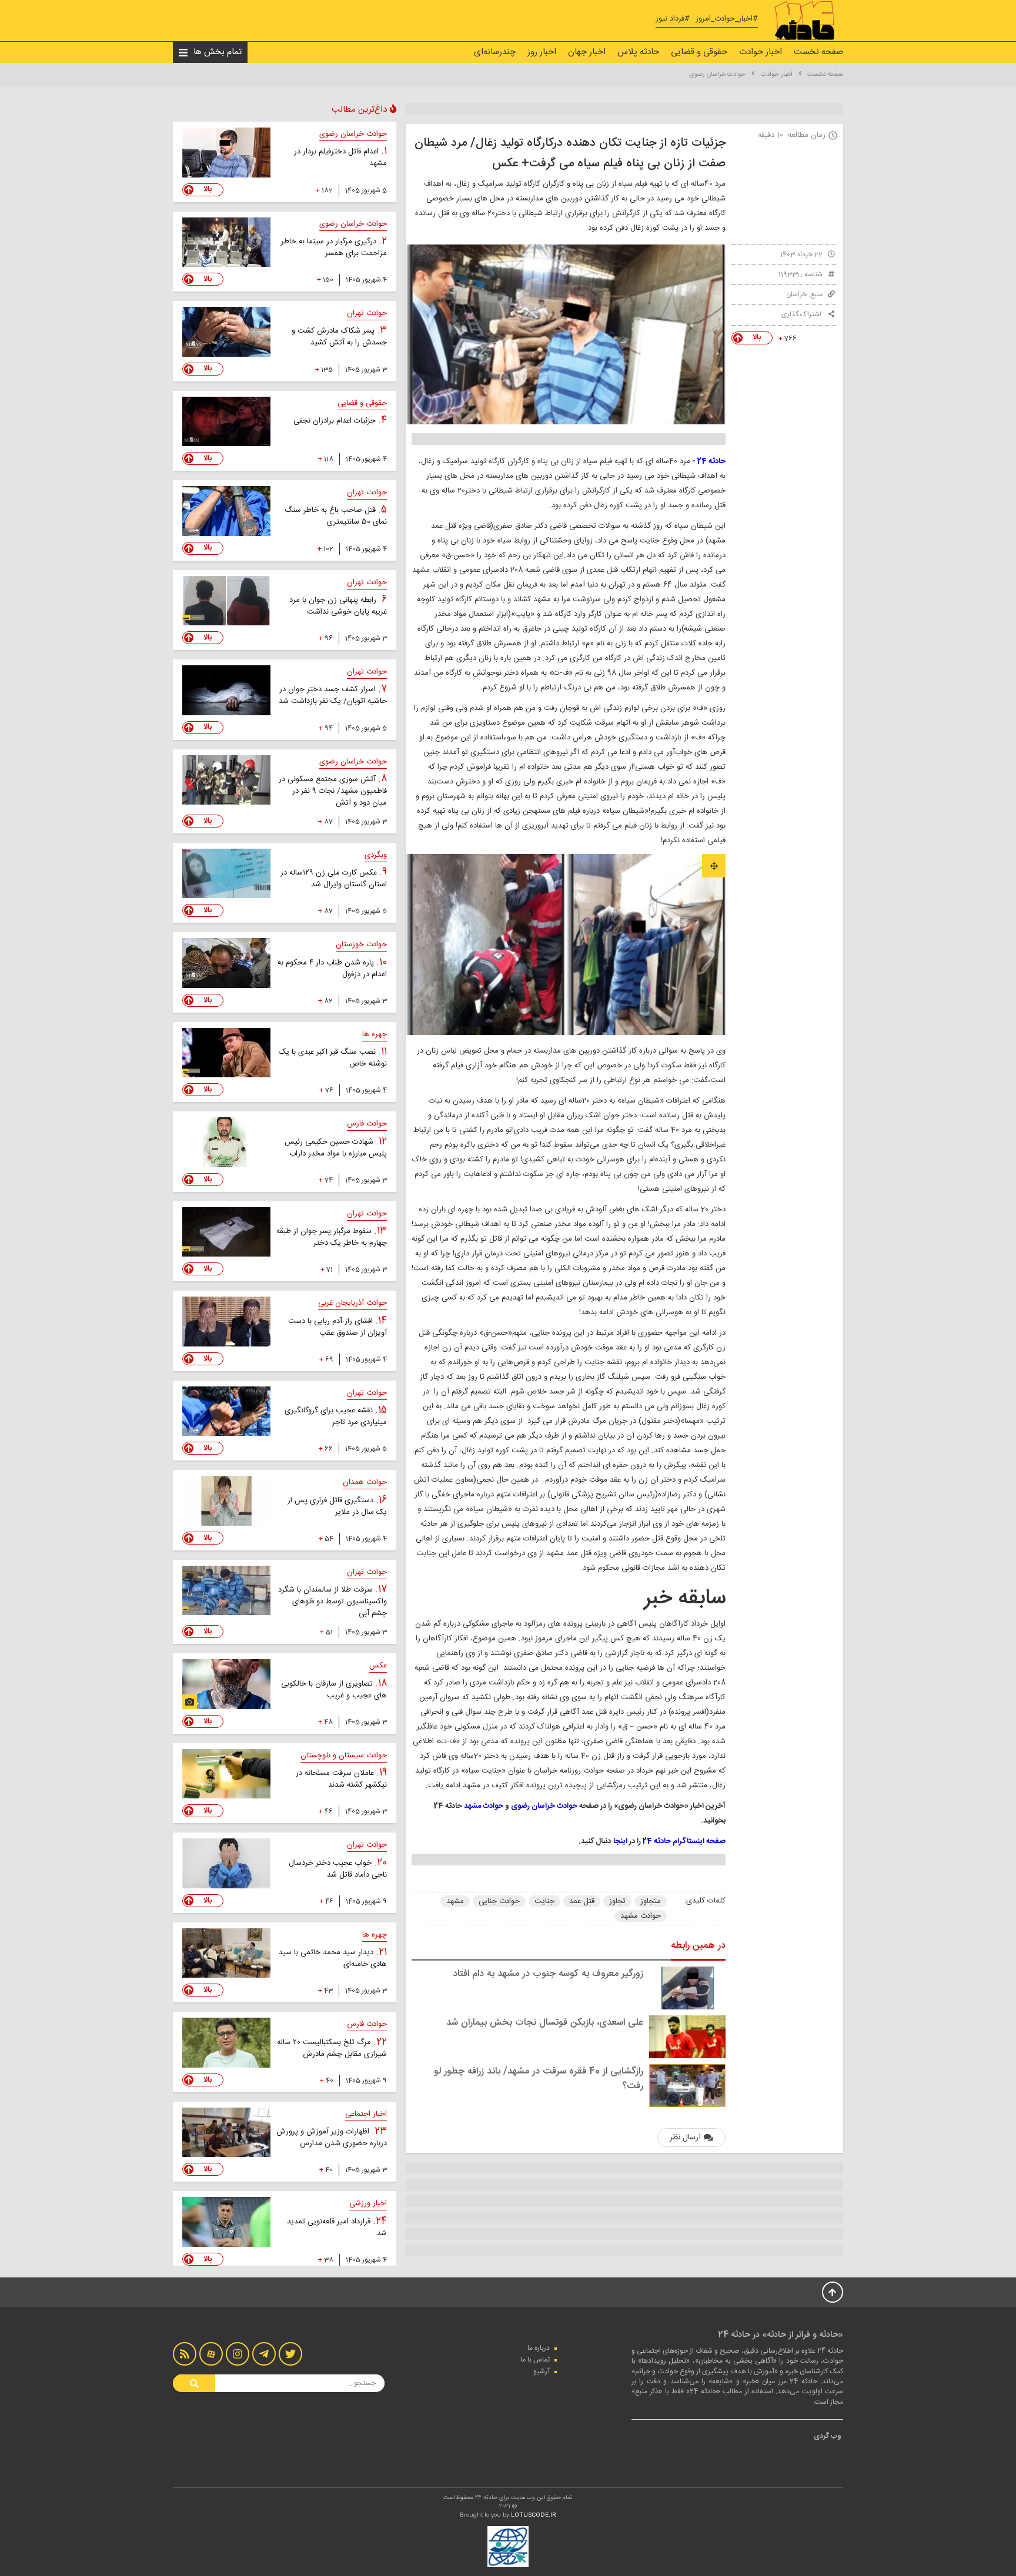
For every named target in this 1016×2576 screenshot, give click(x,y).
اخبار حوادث (761, 52)
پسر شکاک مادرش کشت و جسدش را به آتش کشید (339, 337)
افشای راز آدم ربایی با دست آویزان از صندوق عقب (337, 1327)
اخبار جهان (587, 52)
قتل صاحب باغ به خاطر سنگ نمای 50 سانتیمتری (336, 516)
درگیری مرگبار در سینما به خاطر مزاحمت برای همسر (334, 247)
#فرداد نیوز (673, 19)
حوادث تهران (367, 313)
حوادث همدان (365, 1482)
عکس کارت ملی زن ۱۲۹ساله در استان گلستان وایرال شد (334, 879)
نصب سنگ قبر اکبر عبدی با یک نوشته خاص (333, 1058)
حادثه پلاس (638, 52)
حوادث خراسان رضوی (717, 75)
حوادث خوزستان (361, 944)
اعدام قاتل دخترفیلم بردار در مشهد (340, 158)
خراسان (796, 294)
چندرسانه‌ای (495, 52)
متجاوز (651, 1901)
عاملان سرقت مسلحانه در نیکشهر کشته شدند (341, 1779)
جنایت (544, 1901)
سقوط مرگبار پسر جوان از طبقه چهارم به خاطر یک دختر (332, 1237)
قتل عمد (582, 1901)
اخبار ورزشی (368, 2203)
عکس (378, 1666)
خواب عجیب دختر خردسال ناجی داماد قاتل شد (338, 1869)
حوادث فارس (367, 1124)
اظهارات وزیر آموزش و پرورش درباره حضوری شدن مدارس (332, 2138)
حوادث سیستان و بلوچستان (344, 1756)
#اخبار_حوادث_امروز (727, 19)
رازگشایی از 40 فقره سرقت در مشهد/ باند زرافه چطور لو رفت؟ (539, 2079)
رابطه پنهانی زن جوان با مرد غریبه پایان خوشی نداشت (338, 606)
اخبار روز (542, 52)
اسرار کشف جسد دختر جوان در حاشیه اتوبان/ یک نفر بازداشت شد (333, 695)
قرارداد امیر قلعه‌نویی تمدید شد (337, 2227)
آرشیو (542, 2371)
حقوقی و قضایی (699, 52)
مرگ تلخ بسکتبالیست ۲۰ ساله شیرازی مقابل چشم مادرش (332, 2048)
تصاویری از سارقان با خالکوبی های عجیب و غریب (334, 1690)
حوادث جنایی (499, 1901)
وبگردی (376, 855)
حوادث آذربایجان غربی (352, 1303)
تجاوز (617, 1901)
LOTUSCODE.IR (534, 2515)
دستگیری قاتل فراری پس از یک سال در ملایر (337, 1506)
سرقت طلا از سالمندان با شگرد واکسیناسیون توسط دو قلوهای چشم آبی (332, 1602)
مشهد (455, 1901)
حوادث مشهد (641, 1916)
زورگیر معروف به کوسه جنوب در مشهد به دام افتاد (548, 1974)
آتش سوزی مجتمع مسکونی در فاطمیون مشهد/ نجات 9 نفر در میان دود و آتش (333, 791)
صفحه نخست (818, 52)
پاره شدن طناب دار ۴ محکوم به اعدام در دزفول (332, 969)
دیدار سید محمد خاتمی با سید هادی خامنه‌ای (333, 1958)
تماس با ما (535, 2360)
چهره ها (375, 1034)
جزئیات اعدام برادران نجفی (336, 421)
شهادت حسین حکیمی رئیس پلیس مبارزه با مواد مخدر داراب (336, 1148)
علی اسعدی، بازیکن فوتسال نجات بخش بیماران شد (545, 2023)
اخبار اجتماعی (366, 2114)
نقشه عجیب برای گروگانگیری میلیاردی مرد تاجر (336, 1416)
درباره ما (539, 2348)
